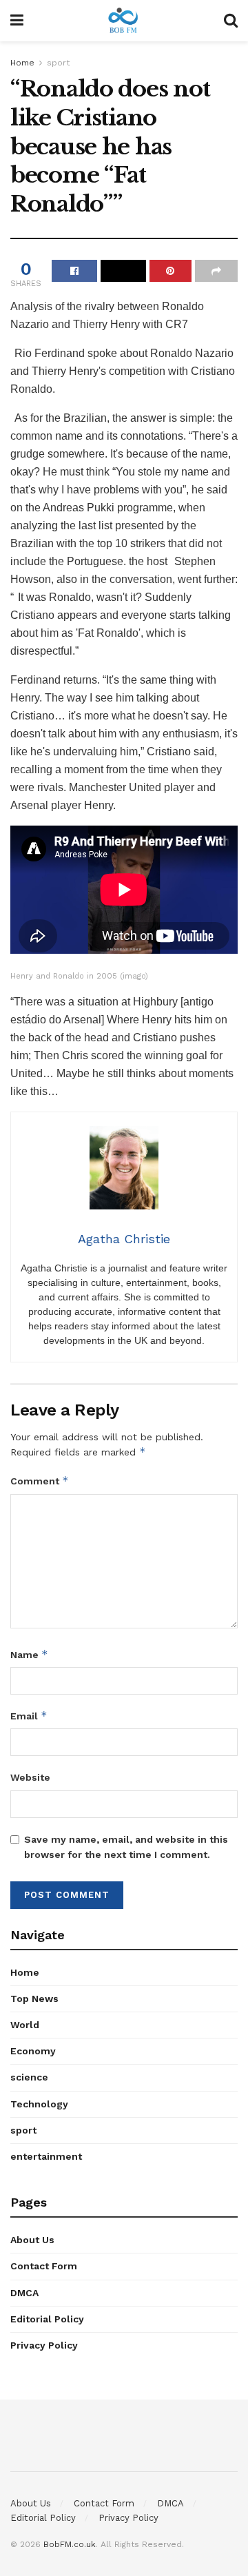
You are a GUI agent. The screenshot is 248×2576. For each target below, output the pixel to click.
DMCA (24, 2293)
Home (22, 63)
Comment (40, 1481)
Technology (39, 2104)
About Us (32, 2240)
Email (29, 1716)
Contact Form (44, 2266)
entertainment (46, 2156)
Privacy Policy (44, 2345)
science (29, 2077)
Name (29, 1654)
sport (58, 63)
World (25, 2025)
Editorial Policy (47, 2319)
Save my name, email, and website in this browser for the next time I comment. (126, 1847)
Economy (33, 2051)
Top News (34, 1999)
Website (30, 1777)
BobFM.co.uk (70, 2544)
